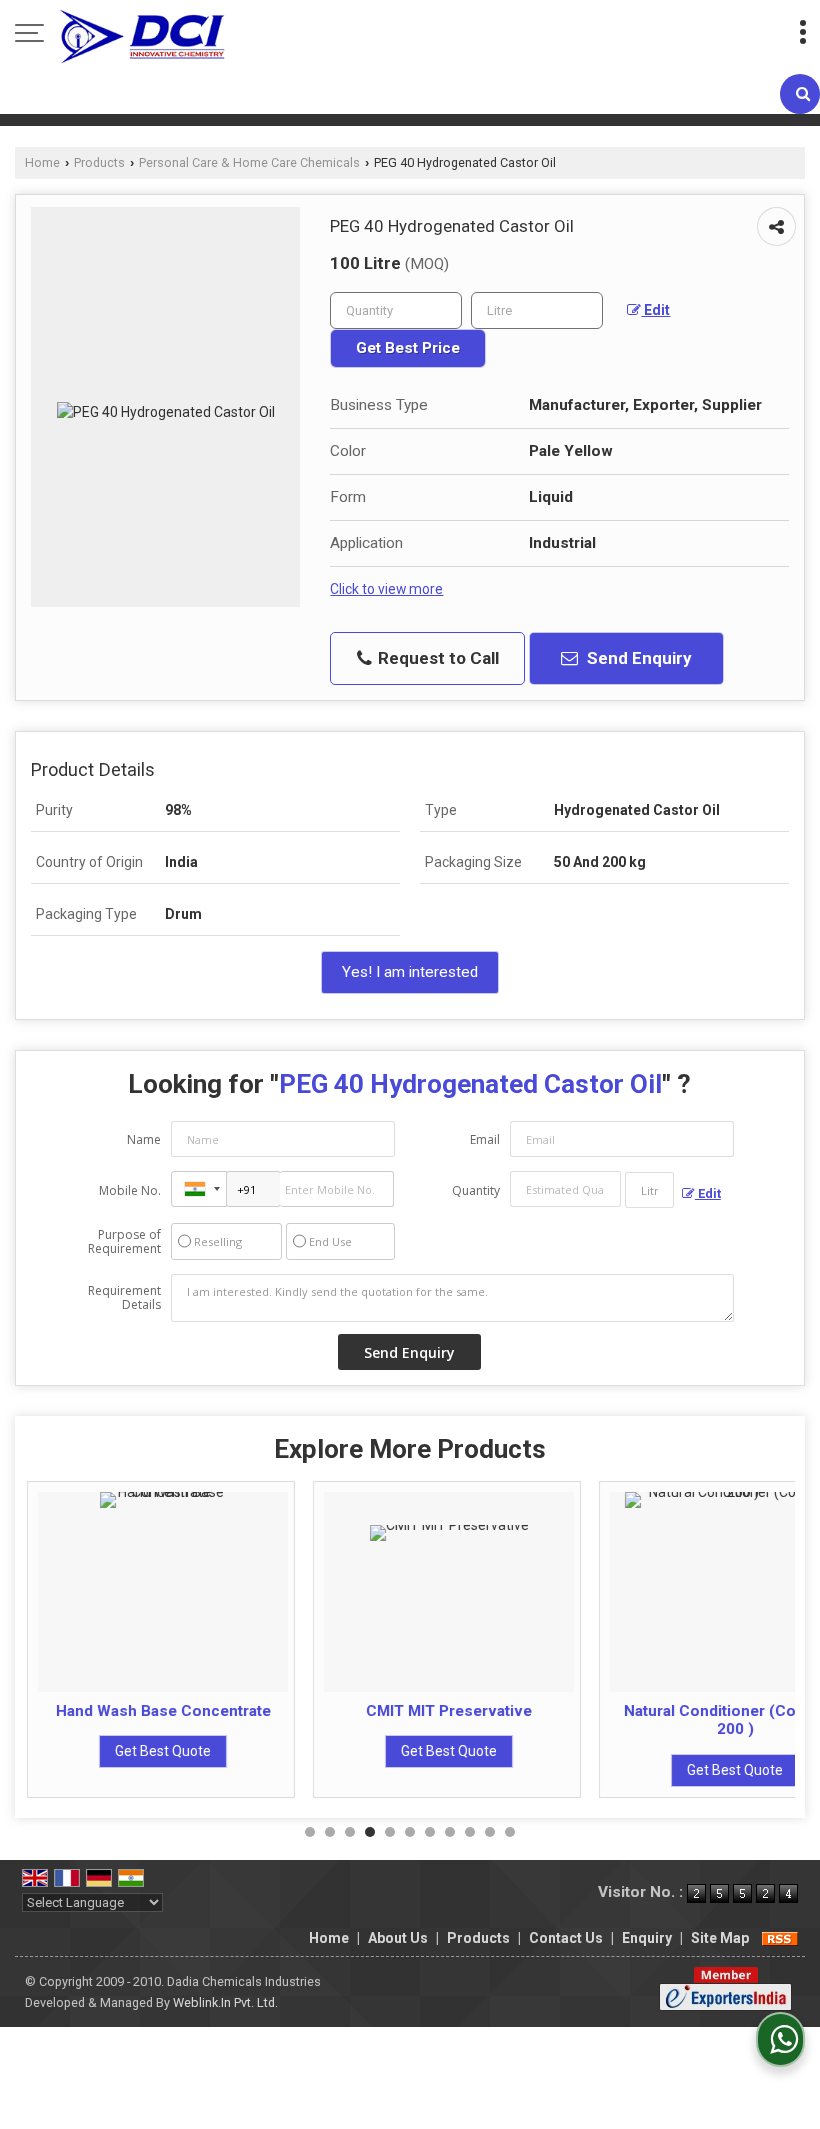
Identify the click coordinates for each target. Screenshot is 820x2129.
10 (490, 1832)
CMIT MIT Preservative (447, 1711)
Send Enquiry (637, 658)
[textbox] (537, 310)
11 (510, 1832)
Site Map (720, 1938)
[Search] (800, 94)
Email (485, 1139)
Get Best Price (408, 348)
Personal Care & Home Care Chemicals (249, 162)
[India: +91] (199, 1189)
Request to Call (436, 658)
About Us (398, 1938)
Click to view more (386, 589)
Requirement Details (124, 1298)
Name (144, 1139)
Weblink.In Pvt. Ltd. (225, 2002)
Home (42, 162)
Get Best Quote (161, 1751)
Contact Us (566, 1938)
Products (99, 162)
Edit (655, 310)
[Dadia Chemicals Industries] (142, 35)
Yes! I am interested (410, 972)
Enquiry (647, 1938)
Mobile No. (130, 1190)
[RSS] (780, 1938)
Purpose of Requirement (124, 1242)
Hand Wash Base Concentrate (161, 1711)
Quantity (476, 1190)
